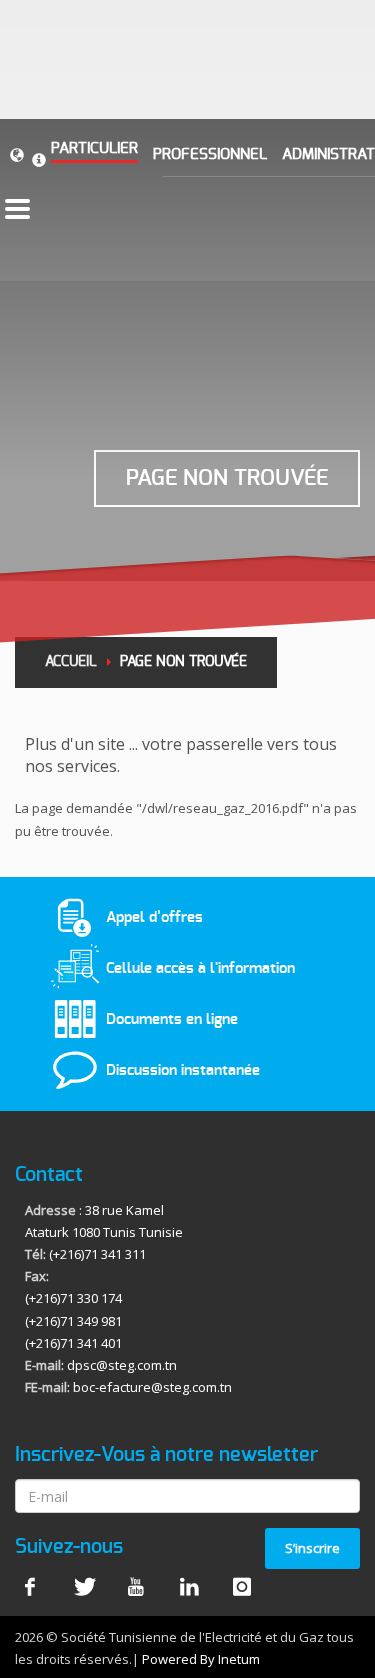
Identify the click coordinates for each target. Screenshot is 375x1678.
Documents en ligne (172, 1018)
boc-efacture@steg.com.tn (152, 1387)
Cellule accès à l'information (200, 967)
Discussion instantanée (183, 1070)
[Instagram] (242, 1586)
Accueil (71, 662)
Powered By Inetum (201, 1659)
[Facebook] (30, 1586)
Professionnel (210, 154)
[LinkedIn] (189, 1586)
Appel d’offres (154, 916)
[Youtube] (136, 1586)
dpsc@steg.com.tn (122, 1365)
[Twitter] (83, 1586)
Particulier (94, 148)
